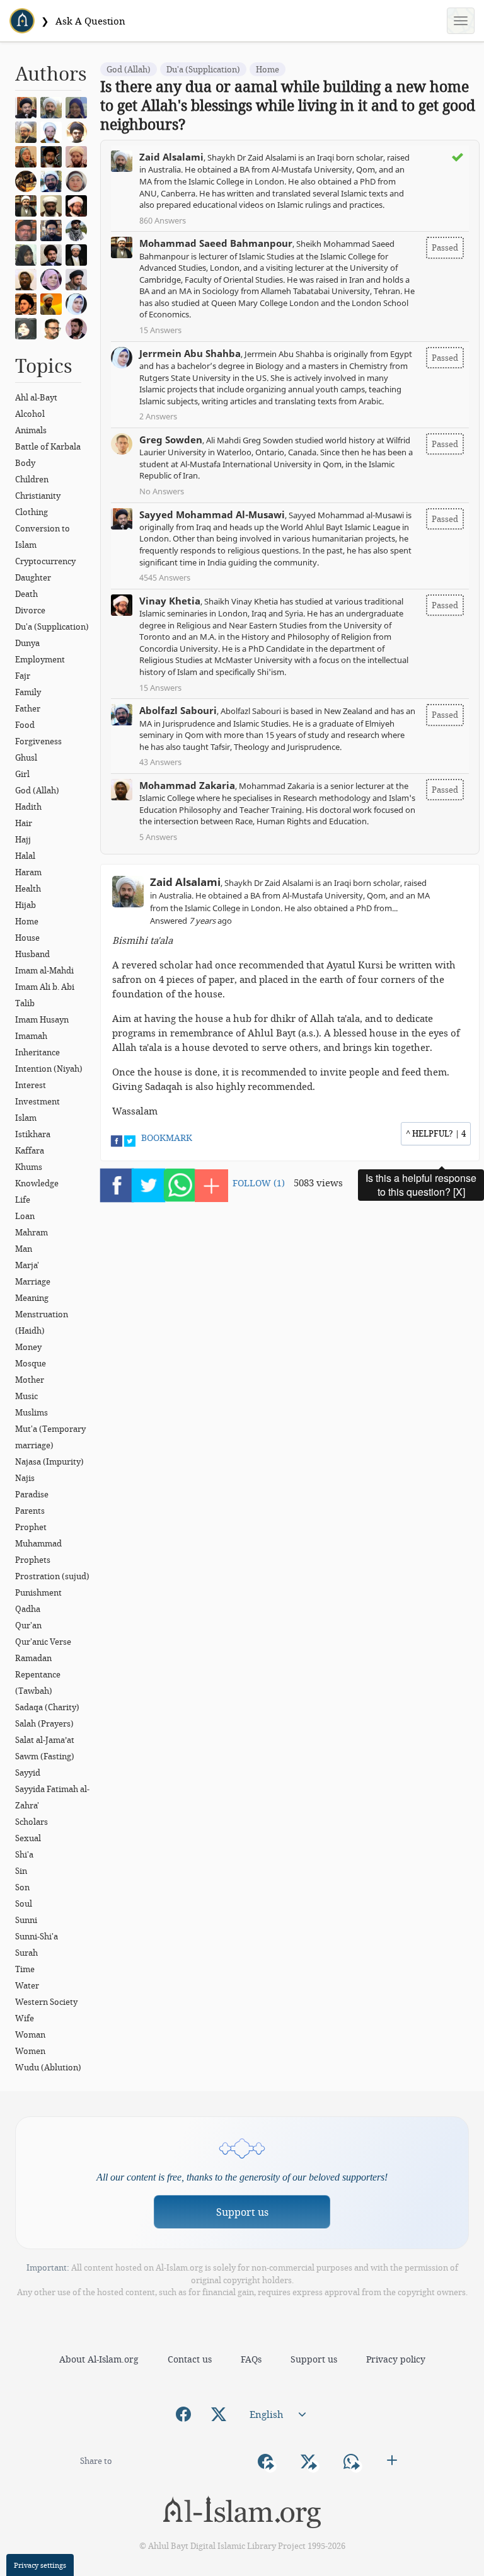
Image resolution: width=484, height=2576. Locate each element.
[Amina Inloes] (79, 106)
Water (27, 1985)
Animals (31, 430)
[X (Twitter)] (219, 2414)
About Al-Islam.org (99, 2359)
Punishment (38, 1592)
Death (26, 594)
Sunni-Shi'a (37, 1936)
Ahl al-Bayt (36, 397)
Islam (26, 1118)
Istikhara (33, 1134)
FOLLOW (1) (259, 1183)
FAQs (251, 2359)
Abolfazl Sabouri (178, 710)
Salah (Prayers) (44, 1723)
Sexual (28, 1838)
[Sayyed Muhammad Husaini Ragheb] (54, 156)
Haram (28, 872)
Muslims (32, 1412)
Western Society (46, 2002)
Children (32, 479)
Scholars (32, 1822)
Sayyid (28, 1773)
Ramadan (33, 1658)
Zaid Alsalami (171, 157)
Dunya (27, 643)
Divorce (30, 610)
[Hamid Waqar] (54, 303)
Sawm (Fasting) (45, 1756)
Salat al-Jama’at (45, 1740)
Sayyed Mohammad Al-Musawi (212, 514)
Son (22, 1887)
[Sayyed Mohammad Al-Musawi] (29, 106)
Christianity (38, 496)
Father (28, 708)
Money (28, 1347)
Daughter (33, 577)
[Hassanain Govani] (79, 229)
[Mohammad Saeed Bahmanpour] (29, 205)
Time (25, 1969)
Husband (32, 954)
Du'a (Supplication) (52, 627)
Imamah (31, 1036)
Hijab (26, 905)
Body (25, 463)
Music (26, 1396)
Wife (25, 2018)
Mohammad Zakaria (187, 785)
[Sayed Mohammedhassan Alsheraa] (79, 327)
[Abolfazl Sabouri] (54, 180)
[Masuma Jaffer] (29, 254)
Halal (25, 856)
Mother (30, 1380)
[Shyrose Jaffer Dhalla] (54, 278)
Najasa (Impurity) (49, 1461)
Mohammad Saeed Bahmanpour (216, 243)
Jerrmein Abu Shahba (190, 353)
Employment (40, 659)
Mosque (31, 1363)
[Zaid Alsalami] (54, 106)
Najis (25, 1478)
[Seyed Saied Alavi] (54, 254)
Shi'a (24, 1854)
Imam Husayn (42, 1019)
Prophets (33, 1560)
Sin (21, 1871)
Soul (24, 1904)
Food (25, 725)
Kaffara (30, 1150)
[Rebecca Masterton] (29, 156)
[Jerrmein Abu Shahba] (79, 303)
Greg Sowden (171, 440)
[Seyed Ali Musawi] (54, 229)
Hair (24, 823)
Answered (191, 921)
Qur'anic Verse (43, 1642)
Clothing (32, 512)
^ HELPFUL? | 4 (436, 1133)
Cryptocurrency (45, 561)
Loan (25, 1216)
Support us (242, 2212)
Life (23, 1200)
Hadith (28, 807)
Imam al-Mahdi (44, 970)
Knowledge (37, 1183)
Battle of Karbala (48, 446)
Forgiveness (38, 741)
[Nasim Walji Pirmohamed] (29, 327)
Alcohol (30, 414)
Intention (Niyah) (49, 1069)
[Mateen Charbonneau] (79, 156)
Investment (37, 1101)
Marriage (33, 1281)
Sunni (26, 1920)
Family (28, 692)
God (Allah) (37, 790)
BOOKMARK (167, 1138)
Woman (30, 2034)
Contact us (190, 2359)
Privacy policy (396, 2359)
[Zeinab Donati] (79, 180)
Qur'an (28, 1625)
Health (28, 888)
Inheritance (37, 1052)
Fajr (23, 676)
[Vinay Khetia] (79, 205)
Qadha (28, 1609)
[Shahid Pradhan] (54, 327)
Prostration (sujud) (52, 1576)
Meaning (32, 1298)
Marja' (27, 1265)
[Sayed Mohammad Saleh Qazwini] (29, 303)
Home (27, 921)
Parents (30, 1511)
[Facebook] (183, 2414)
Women (30, 2051)
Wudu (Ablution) (48, 2067)
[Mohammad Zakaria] (29, 278)
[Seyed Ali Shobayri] (79, 131)
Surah (26, 1953)
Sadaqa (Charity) (47, 1707)
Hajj (23, 839)
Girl (22, 774)
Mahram (32, 1232)
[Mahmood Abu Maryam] (29, 180)
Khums (29, 1167)
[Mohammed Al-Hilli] (79, 254)
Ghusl (26, 757)
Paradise (32, 1494)
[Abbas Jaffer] (29, 229)
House (27, 938)
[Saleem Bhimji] (54, 205)
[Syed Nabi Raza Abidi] (79, 278)
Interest (31, 1085)
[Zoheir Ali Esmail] (29, 131)
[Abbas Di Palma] (54, 131)
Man (24, 1249)
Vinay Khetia (170, 601)
